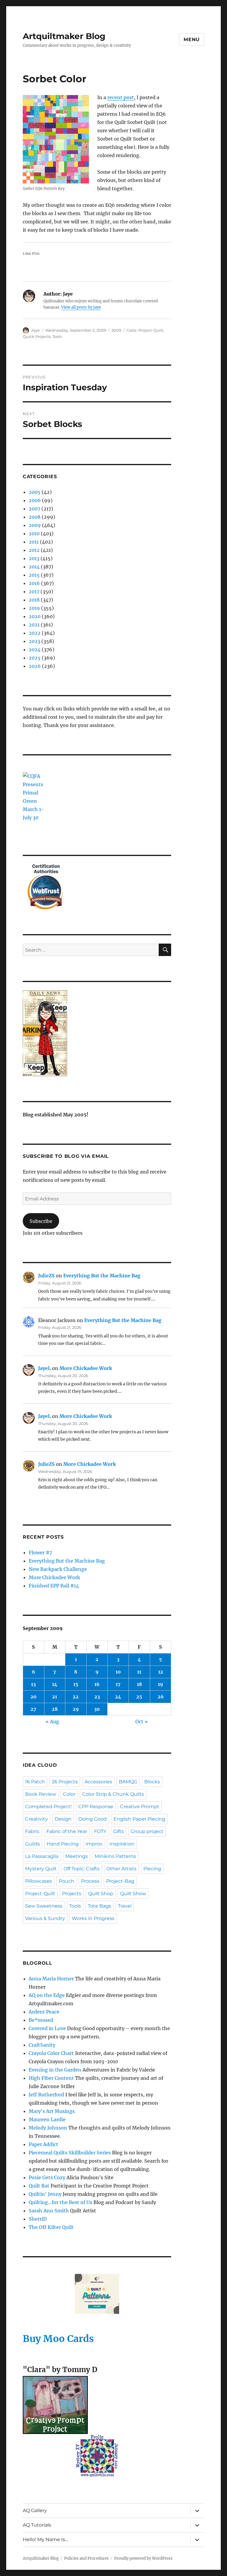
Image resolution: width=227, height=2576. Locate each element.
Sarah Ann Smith (49, 2211)
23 (97, 1697)
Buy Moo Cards (58, 2339)
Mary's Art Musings (52, 2111)
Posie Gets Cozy (47, 2177)
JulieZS (46, 1276)
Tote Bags (99, 1906)
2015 (34, 575)
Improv (94, 1844)
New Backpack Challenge (58, 1569)
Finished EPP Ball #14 (54, 1586)
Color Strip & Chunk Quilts (113, 1794)
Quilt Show (133, 1894)
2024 (35, 649)
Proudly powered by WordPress (143, 2558)
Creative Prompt (140, 1807)
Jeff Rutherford (46, 2095)
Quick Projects (37, 336)
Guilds (33, 1844)
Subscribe (41, 1221)
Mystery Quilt (41, 1869)
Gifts (119, 1831)
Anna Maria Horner (51, 1979)
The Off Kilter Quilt (51, 2227)
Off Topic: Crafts (82, 1869)
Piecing (152, 1869)
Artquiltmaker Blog (64, 36)
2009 (116, 330)
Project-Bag (120, 1881)
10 (118, 1672)
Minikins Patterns (115, 1856)
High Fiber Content (51, 2078)
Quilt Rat (39, 2186)
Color (132, 330)
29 (76, 1709)
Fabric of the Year (67, 1831)
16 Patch (35, 1782)
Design (63, 1819)
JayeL (44, 1368)
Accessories (98, 1782)
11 (139, 1672)
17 (118, 1684)
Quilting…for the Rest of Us (60, 2202)
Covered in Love (47, 2028)
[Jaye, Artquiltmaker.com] (97, 1033)
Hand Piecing (63, 1844)
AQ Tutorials (37, 2525)
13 (33, 1684)
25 (139, 1697)
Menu (192, 40)
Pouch (67, 1881)
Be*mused (41, 2020)
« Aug (52, 1721)
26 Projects (65, 1782)
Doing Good (93, 1819)
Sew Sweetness (44, 1906)
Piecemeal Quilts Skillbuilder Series (70, 2153)
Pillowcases (39, 1881)
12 (161, 1672)
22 (76, 1697)
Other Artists (121, 1869)
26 (161, 1697)
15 (76, 1684)
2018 (34, 600)
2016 (34, 583)
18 (139, 1684)
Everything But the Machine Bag (102, 1276)
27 (33, 1709)
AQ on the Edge (47, 1995)
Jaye (35, 330)
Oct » (142, 1721)
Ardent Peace (44, 2012)
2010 (34, 533)
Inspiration (122, 1844)
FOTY (100, 1831)
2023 (34, 641)
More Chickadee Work (86, 1368)
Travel (125, 1906)
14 (55, 1684)
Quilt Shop (101, 1894)
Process (90, 1881)
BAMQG (128, 1782)
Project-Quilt (151, 330)
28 (55, 1709)
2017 (34, 591)
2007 (34, 509)
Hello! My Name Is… (45, 2539)
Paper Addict (43, 2144)
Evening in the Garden (55, 2070)
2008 (35, 517)
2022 (35, 633)
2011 (34, 542)
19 (160, 1684)
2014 (34, 567)
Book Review (41, 1794)
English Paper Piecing (139, 1819)
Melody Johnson (48, 2128)
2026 (35, 666)
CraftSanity (42, 2045)
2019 (34, 608)
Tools (57, 336)
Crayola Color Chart (51, 2053)
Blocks (152, 1782)
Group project (147, 1831)
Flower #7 (40, 1553)
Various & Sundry (45, 1918)
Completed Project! (48, 1807)
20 (34, 1697)
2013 (34, 558)
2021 (34, 625)
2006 (35, 500)
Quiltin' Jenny (45, 2194)
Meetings (77, 1856)
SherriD (38, 2219)
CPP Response (96, 1807)
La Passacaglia (42, 1856)
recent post (121, 97)
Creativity (37, 1819)
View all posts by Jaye (81, 307)
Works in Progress (93, 1918)
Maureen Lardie (47, 2119)
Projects (72, 1894)
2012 (34, 550)
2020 (35, 616)
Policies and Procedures (86, 2558)
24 (118, 1697)
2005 (35, 492)
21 (55, 1697)
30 (97, 1709)
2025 (35, 658)
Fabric (32, 1831)
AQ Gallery (35, 2510)
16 (97, 1684)
